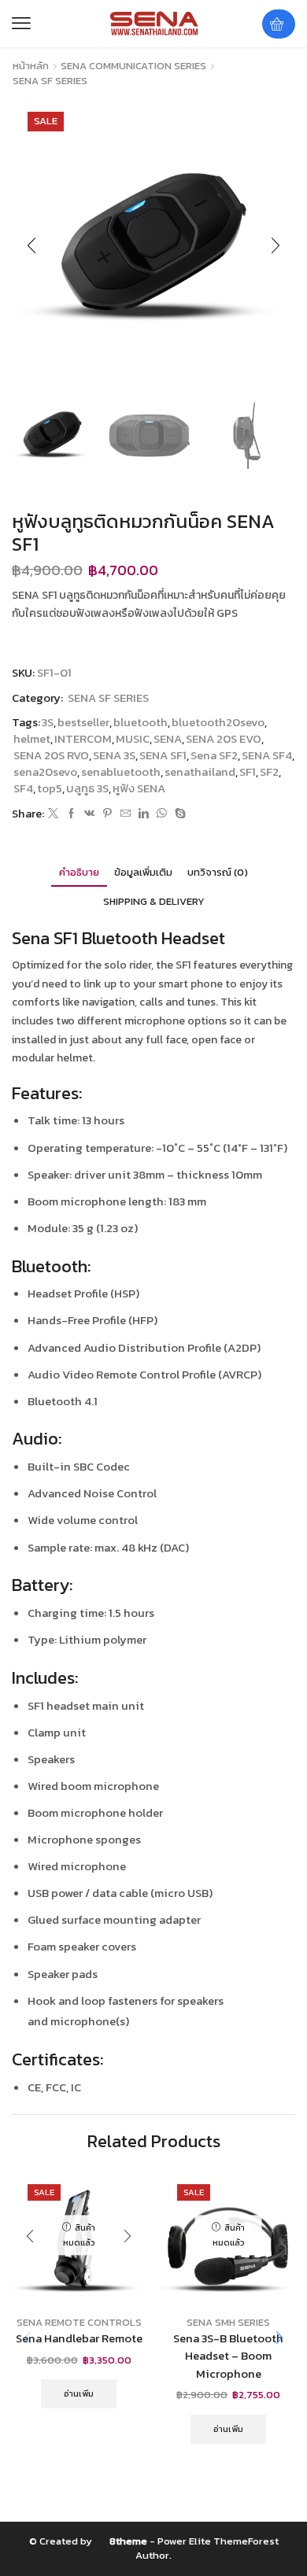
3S (48, 723)
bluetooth (141, 723)
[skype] (178, 814)
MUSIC (133, 739)
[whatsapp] (162, 814)
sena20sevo (45, 772)
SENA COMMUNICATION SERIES (133, 66)
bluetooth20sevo (218, 723)
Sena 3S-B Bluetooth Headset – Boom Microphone (228, 2356)
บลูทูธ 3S (87, 789)
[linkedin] (144, 814)
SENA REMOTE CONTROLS (79, 2322)
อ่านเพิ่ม (79, 2393)
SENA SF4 (267, 756)
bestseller (83, 723)
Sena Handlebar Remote (79, 2338)
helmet (32, 739)
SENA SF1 (163, 756)
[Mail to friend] (126, 814)
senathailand (200, 772)
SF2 (269, 772)
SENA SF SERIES (50, 81)
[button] (21, 24)
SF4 (23, 789)
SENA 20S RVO (51, 756)
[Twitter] (53, 814)
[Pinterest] (107, 814)
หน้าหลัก (31, 66)
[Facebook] (71, 814)
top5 (50, 789)
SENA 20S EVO (224, 739)
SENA (168, 739)
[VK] (89, 814)
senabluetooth (121, 772)
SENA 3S (114, 756)
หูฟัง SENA (139, 789)
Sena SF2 (214, 756)
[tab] (79, 872)
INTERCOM (83, 739)
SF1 (248, 772)
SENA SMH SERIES (228, 2322)
